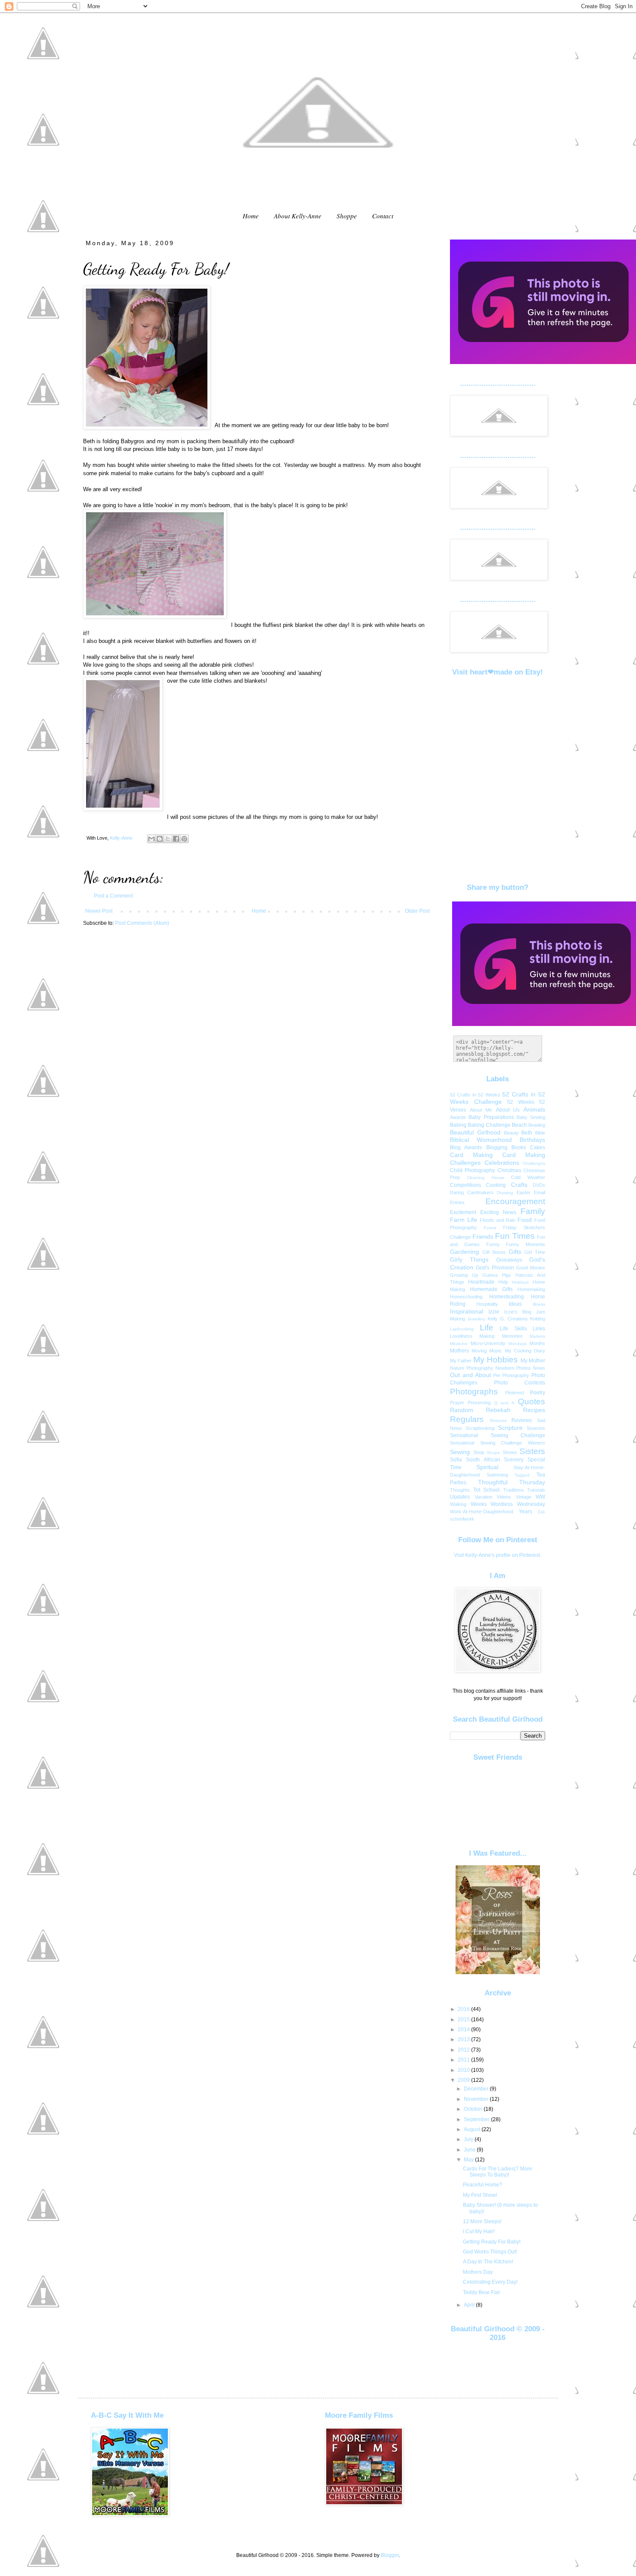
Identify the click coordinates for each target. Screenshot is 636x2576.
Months (537, 1343)
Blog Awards (466, 1147)
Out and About (471, 1375)
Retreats (498, 1421)
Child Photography (472, 1170)
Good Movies (531, 1268)
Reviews (522, 1420)
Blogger (390, 2555)
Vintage (524, 1497)
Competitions (466, 1185)
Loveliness (461, 1336)
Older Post (417, 911)
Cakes (538, 1147)
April (470, 2305)
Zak (541, 1512)
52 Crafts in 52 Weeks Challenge (498, 1098)
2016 (464, 2009)
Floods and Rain (498, 1220)
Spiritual (487, 1467)
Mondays (517, 1344)
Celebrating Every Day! (490, 2282)
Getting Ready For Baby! (492, 2242)
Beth (527, 1133)
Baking (458, 1125)
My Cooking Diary (525, 1351)
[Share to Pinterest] (184, 839)
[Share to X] (168, 839)
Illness (539, 1304)
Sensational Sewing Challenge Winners (498, 1443)
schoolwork (462, 1519)
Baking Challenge (489, 1125)
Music (496, 1351)
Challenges (534, 1163)
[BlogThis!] (160, 839)
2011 (464, 2060)
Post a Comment (113, 896)
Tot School (487, 1490)
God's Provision (495, 1268)
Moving (479, 1351)
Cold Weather (528, 1177)
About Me (481, 1110)
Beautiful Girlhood (475, 1132)
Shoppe (347, 216)
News (539, 1368)
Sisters (532, 1451)
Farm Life (464, 1220)
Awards (458, 1117)
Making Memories (501, 1336)
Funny (493, 1244)
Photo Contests (520, 1383)
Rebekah (498, 1410)
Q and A (504, 1403)
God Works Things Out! (490, 2252)
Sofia (456, 1460)
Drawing (505, 1193)
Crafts (519, 1185)
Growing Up (464, 1275)
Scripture (510, 1428)
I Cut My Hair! (479, 2231)
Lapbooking (462, 1329)
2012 (464, 2050)
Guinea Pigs (497, 1275)
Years (525, 1512)
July (469, 2139)
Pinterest (515, 1393)
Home (251, 216)
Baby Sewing (531, 1117)
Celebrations (502, 1163)
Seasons (536, 1428)
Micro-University (488, 1343)
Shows (510, 1452)
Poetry (538, 1393)
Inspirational (467, 1311)
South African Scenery (495, 1460)
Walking (458, 1504)
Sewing (460, 1452)
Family (533, 1211)
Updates (460, 1497)
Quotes (532, 1401)
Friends (483, 1237)
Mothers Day (478, 2272)
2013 (464, 2039)
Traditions (514, 1490)
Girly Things (469, 1259)
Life (487, 1328)
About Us (508, 1110)
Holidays (520, 1282)
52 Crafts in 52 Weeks (475, 1095)
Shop (479, 1452)
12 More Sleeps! (482, 2221)
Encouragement (515, 1201)
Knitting (538, 1319)
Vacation (483, 1497)
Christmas (509, 1170)
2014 (464, 2029)
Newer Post (99, 911)
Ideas (515, 1304)
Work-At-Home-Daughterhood (482, 1512)
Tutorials (536, 1490)
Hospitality (487, 1304)
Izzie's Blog (518, 1312)
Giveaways (509, 1260)
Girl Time (535, 1252)
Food (525, 1220)
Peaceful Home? (483, 2185)
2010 (464, 2070)
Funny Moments (525, 1244)
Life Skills (513, 1329)
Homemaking (531, 1289)
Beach (519, 1125)
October (474, 2109)
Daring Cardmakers (472, 1192)
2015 (464, 2020)
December (477, 2089)
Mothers (459, 1351)
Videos (504, 1497)
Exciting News (498, 1212)
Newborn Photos (513, 1368)
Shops (493, 1453)
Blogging (497, 1147)
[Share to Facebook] (176, 839)
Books (519, 1147)
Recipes (534, 1410)
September (477, 2119)
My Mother (533, 1361)
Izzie (494, 1312)
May (469, 2160)
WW (540, 1497)
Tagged (522, 1475)
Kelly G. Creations (508, 1319)
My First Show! (480, 2195)
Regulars (467, 1419)
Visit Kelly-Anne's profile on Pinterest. (498, 1555)
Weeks (479, 1504)
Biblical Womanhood (481, 1140)
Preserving (479, 1403)
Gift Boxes (494, 1252)
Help (503, 1282)
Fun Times (515, 1236)
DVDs (539, 1185)
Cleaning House (486, 1178)
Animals (534, 1109)
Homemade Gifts (491, 1289)
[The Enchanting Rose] (498, 1972)
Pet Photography (511, 1375)
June (470, 2150)
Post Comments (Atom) (142, 923)
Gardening (464, 1252)
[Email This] (151, 839)
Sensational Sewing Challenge (498, 1435)
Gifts (515, 1252)
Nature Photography (472, 1368)
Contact (383, 216)
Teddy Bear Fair (482, 2292)
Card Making (471, 1155)
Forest (490, 1228)
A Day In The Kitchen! (488, 2262)
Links (539, 1329)
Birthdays (532, 1140)
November (477, 2099)
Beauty (511, 1133)
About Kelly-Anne (298, 216)
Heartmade (481, 1282)
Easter (524, 1192)
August (473, 2129)
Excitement (463, 1212)
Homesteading (507, 1297)
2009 (464, 2080)
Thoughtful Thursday (512, 1482)
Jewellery (476, 1319)
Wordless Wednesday (518, 1504)
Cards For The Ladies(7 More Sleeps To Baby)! (498, 2172)
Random (462, 1410)
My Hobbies (496, 1360)
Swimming (497, 1475)
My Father (461, 1361)
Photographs (474, 1392)
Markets (537, 1336)
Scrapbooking (480, 1428)
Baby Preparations (491, 1117)
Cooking (496, 1185)
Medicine (459, 1344)
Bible (540, 1133)
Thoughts (460, 1490)
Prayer (457, 1403)
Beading (537, 1125)
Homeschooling (466, 1297)
